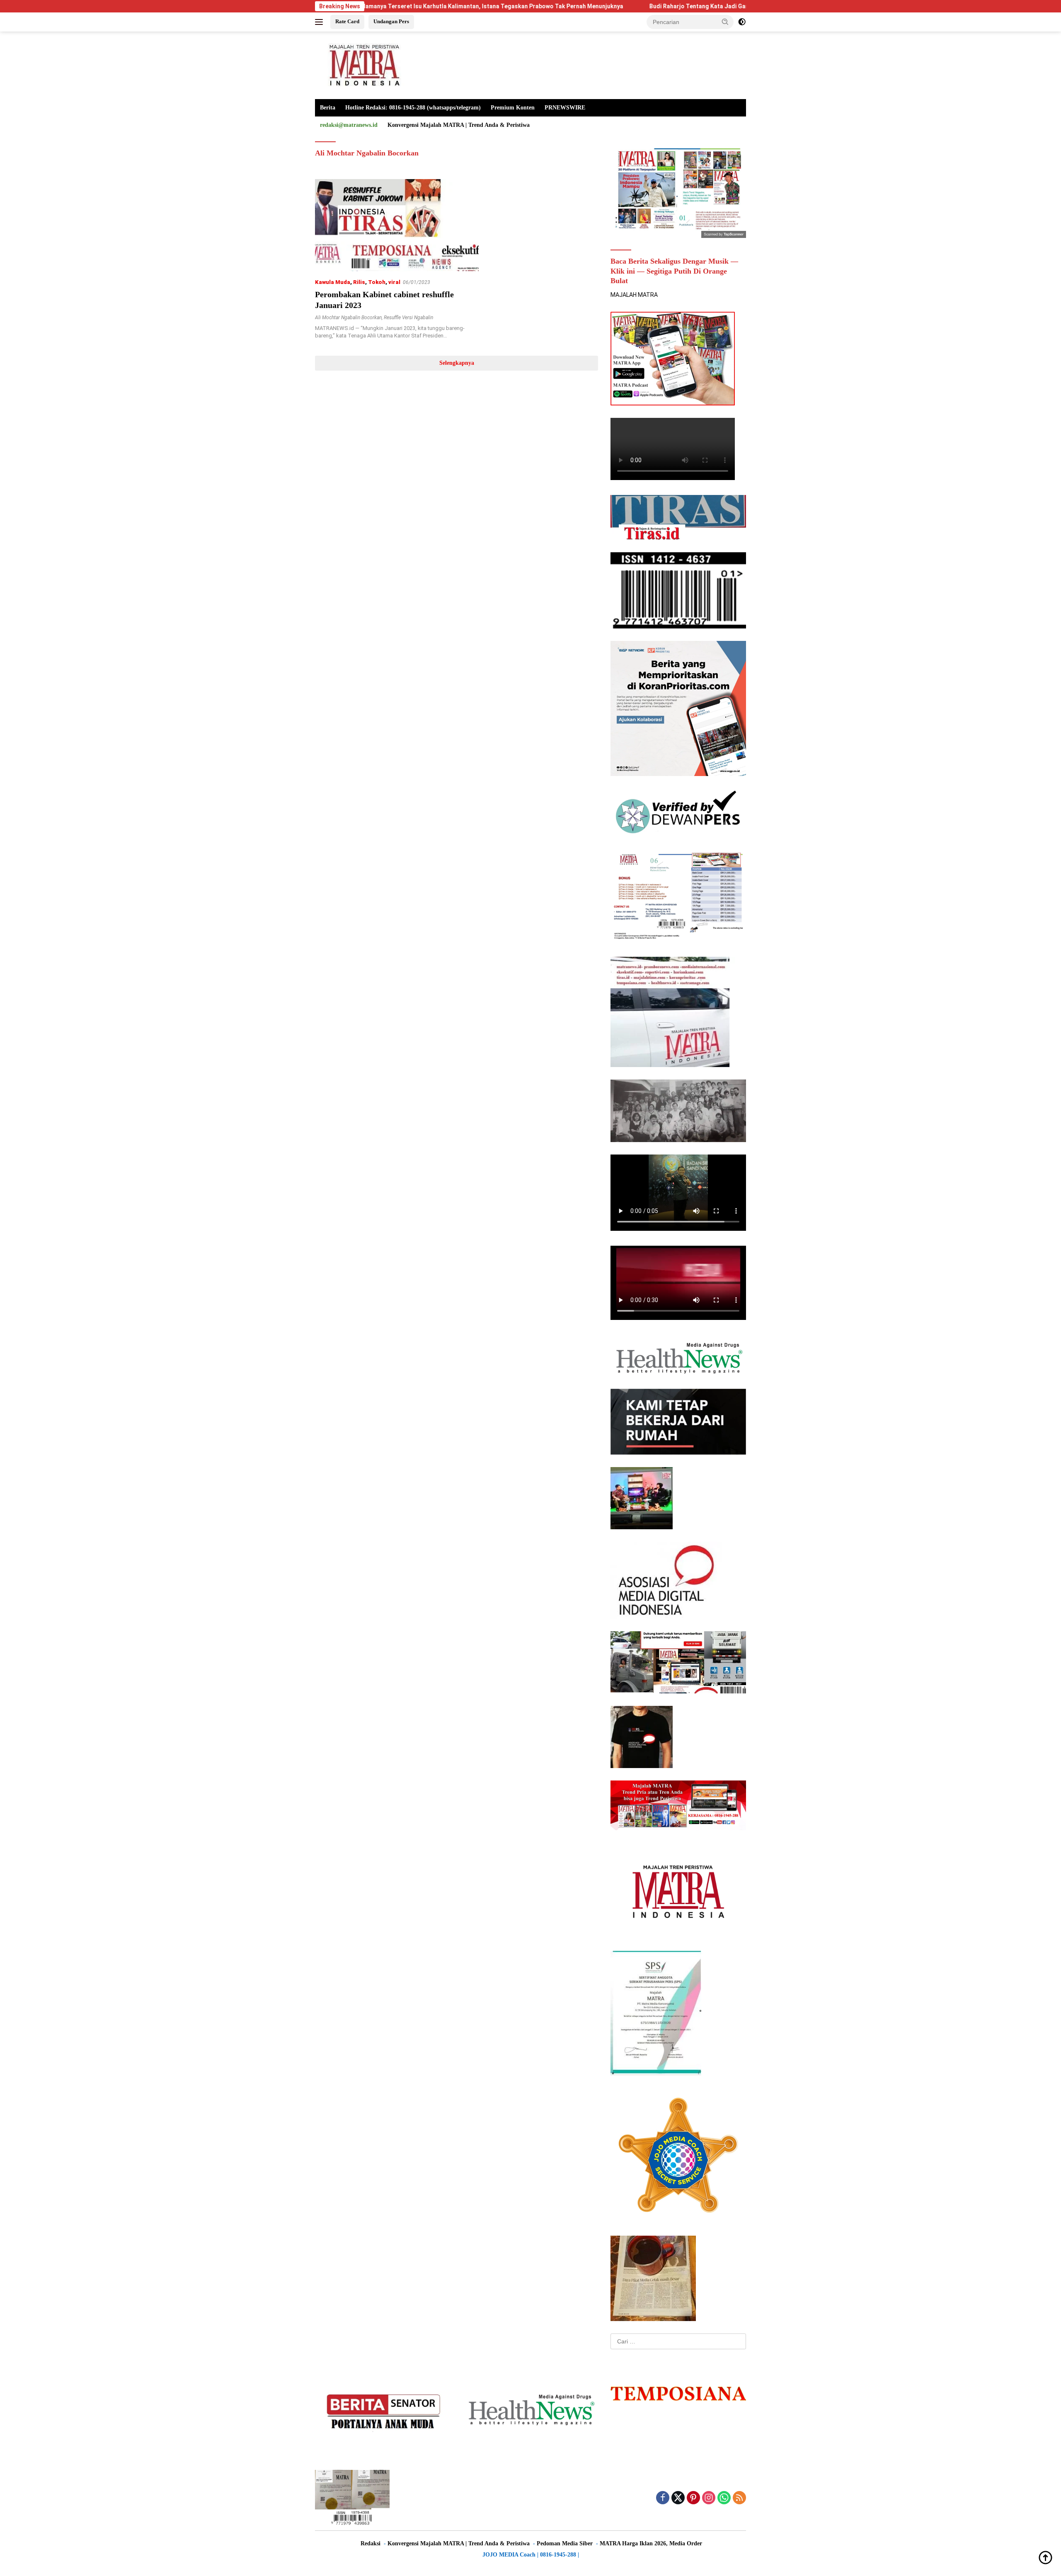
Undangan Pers (391, 21)
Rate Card (347, 21)
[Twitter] (678, 2498)
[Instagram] (709, 2498)
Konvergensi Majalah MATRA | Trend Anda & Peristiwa (459, 125)
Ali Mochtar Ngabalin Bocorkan (348, 318)
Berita (328, 108)
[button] (725, 22)
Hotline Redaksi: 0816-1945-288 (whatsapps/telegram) (413, 108)
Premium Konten (513, 108)
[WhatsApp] (724, 2498)
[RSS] (739, 2498)
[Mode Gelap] (742, 22)
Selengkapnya (457, 363)
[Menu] (321, 22)
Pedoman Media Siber (565, 2543)
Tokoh (377, 282)
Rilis (359, 282)
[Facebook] (663, 2498)
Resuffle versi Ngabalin (408, 318)
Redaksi (371, 2543)
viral (394, 282)
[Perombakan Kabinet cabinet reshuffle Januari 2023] (397, 225)
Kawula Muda (333, 282)
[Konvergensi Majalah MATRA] (363, 65)
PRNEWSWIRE (565, 108)
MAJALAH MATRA (634, 295)
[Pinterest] (693, 2498)
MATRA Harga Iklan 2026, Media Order (651, 2543)
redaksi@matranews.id (349, 125)
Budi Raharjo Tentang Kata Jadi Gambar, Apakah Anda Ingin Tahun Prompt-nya (610, 6)
